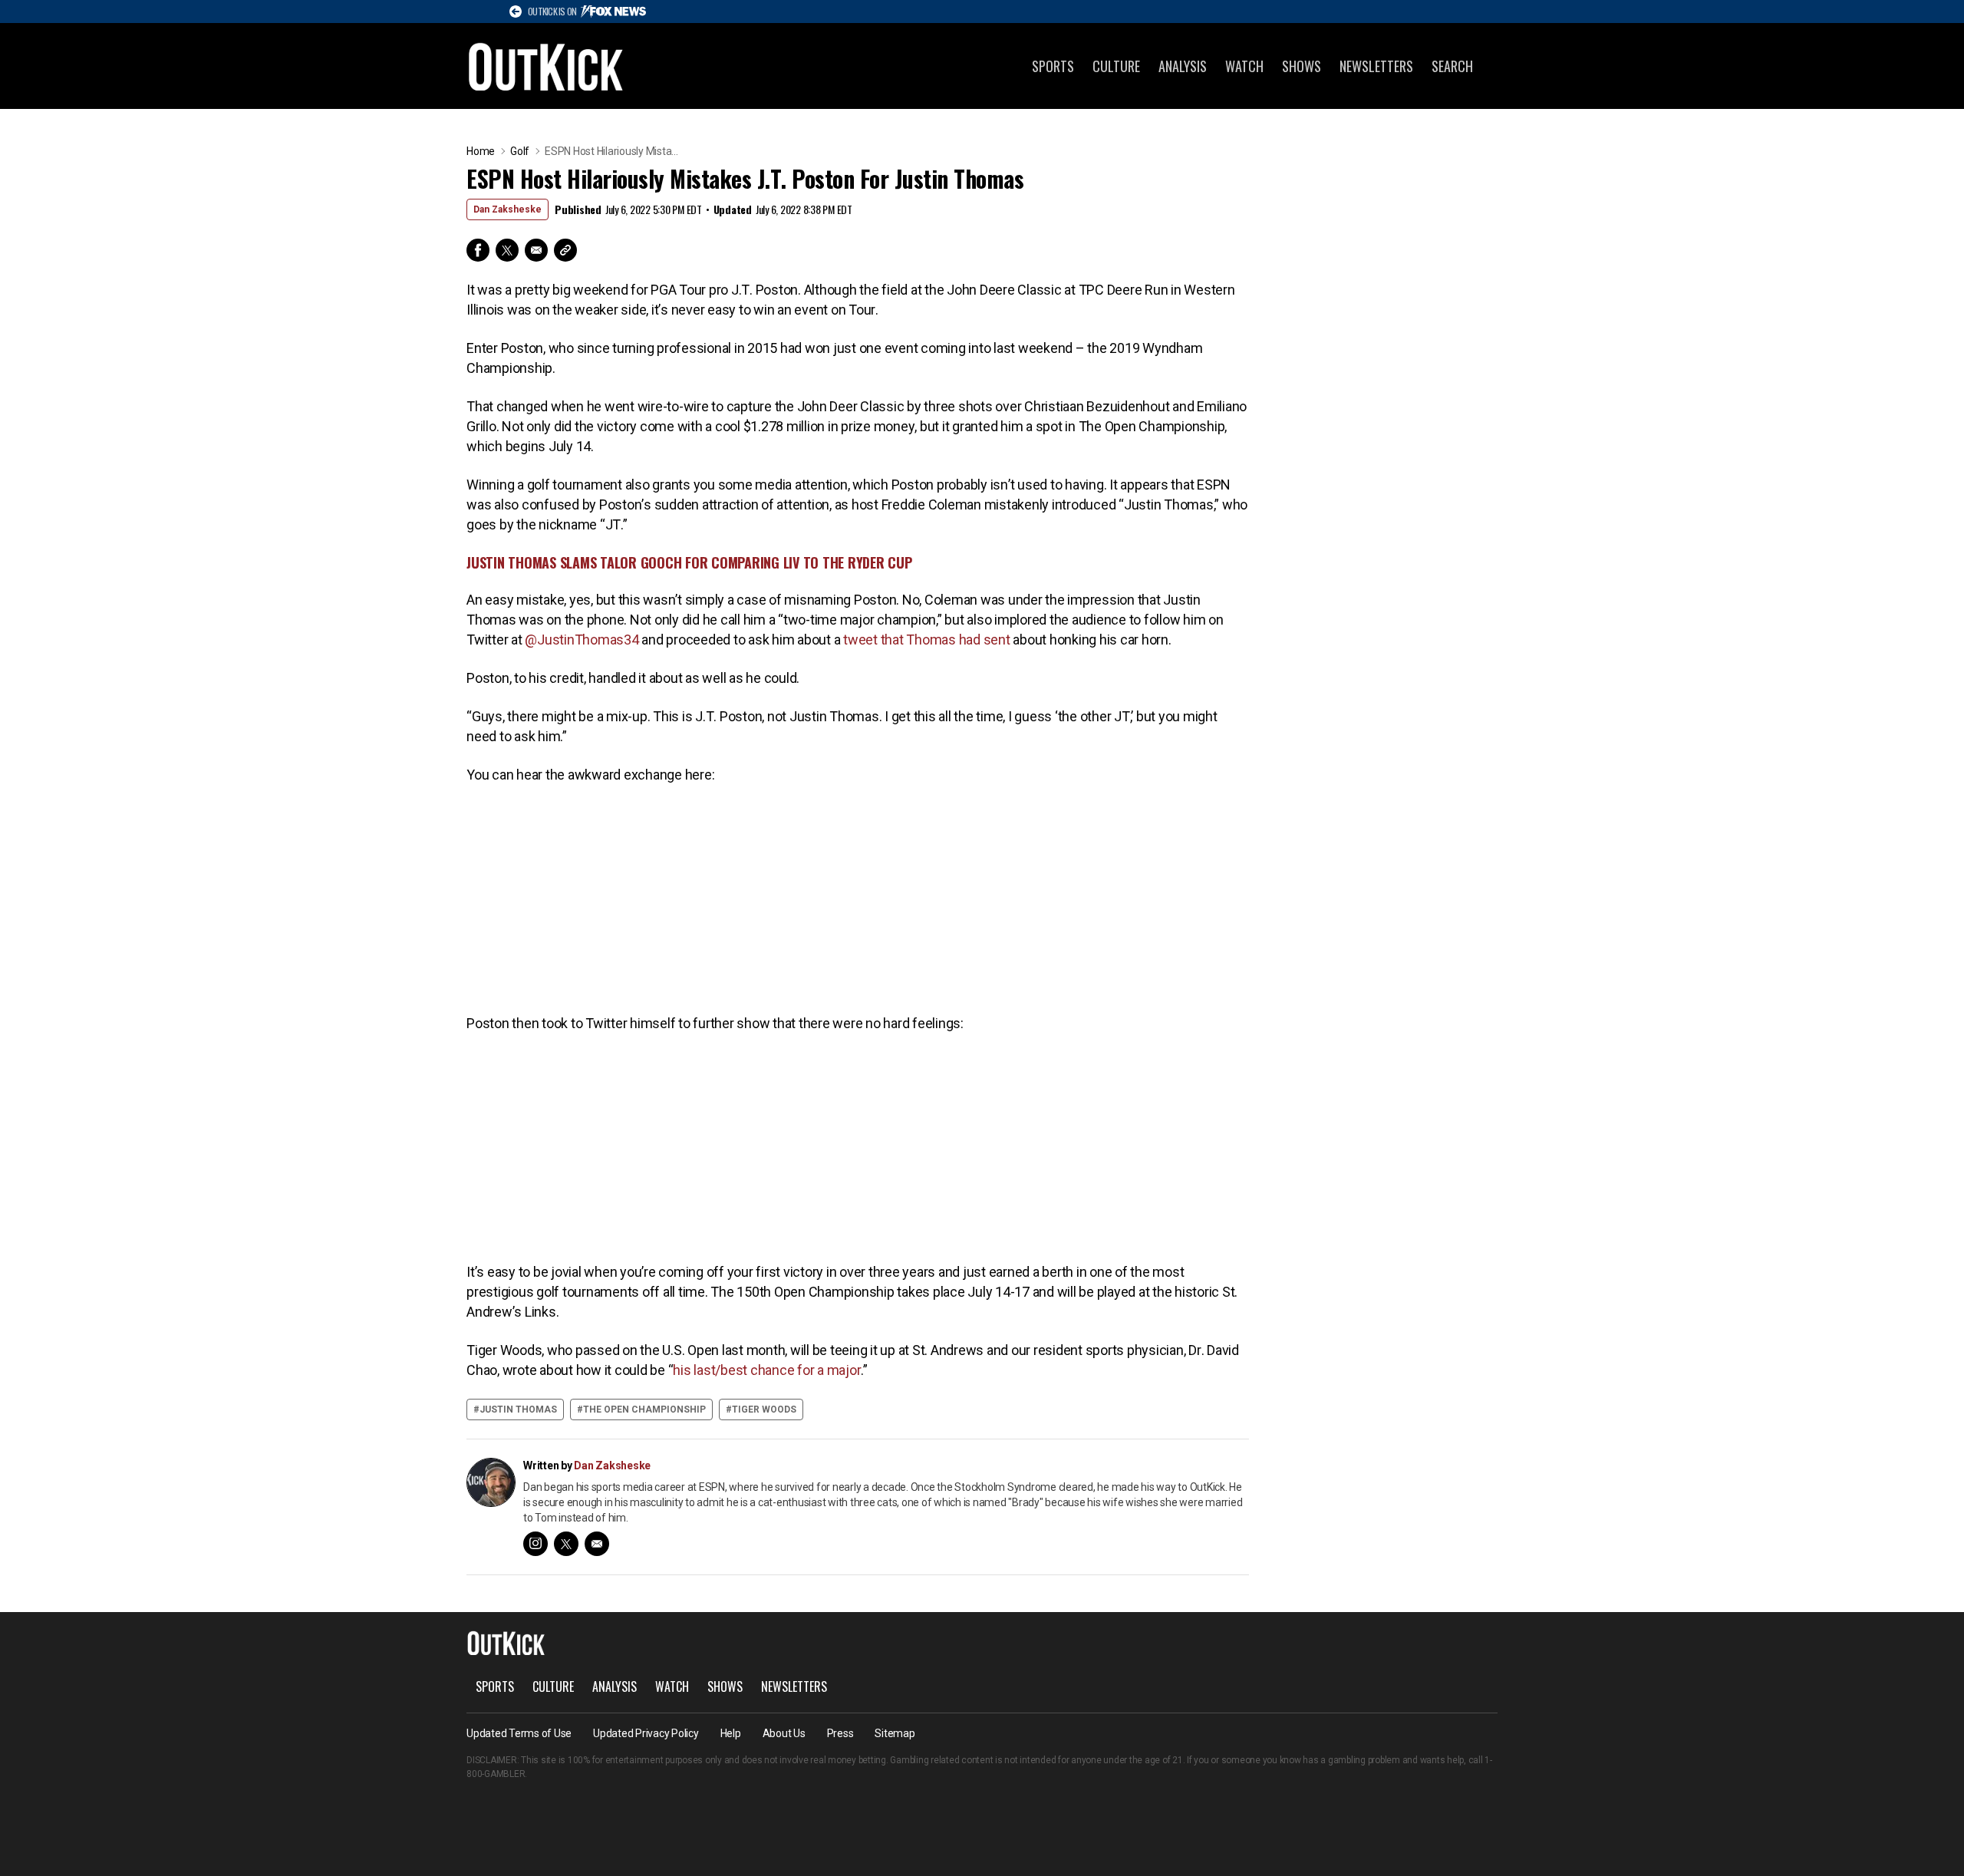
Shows (1302, 66)
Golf (520, 151)
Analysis (1183, 66)
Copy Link (565, 250)
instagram (535, 1544)
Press (840, 1733)
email (597, 1544)
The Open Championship (644, 1409)
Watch (1244, 66)
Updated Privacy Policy (646, 1733)
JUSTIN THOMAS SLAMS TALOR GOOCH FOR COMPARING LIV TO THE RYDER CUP (689, 562)
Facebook (478, 250)
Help (731, 1733)
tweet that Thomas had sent (927, 640)
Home (481, 151)
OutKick (546, 66)
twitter (566, 1544)
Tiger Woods (764, 1409)
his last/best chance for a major (767, 1370)
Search (1452, 66)
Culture (1116, 66)
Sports (1053, 66)
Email (536, 250)
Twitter (507, 250)
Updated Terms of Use (519, 1733)
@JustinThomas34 (582, 640)
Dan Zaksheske (507, 209)
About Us (784, 1733)
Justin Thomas (518, 1409)
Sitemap (895, 1733)
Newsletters (1376, 66)
